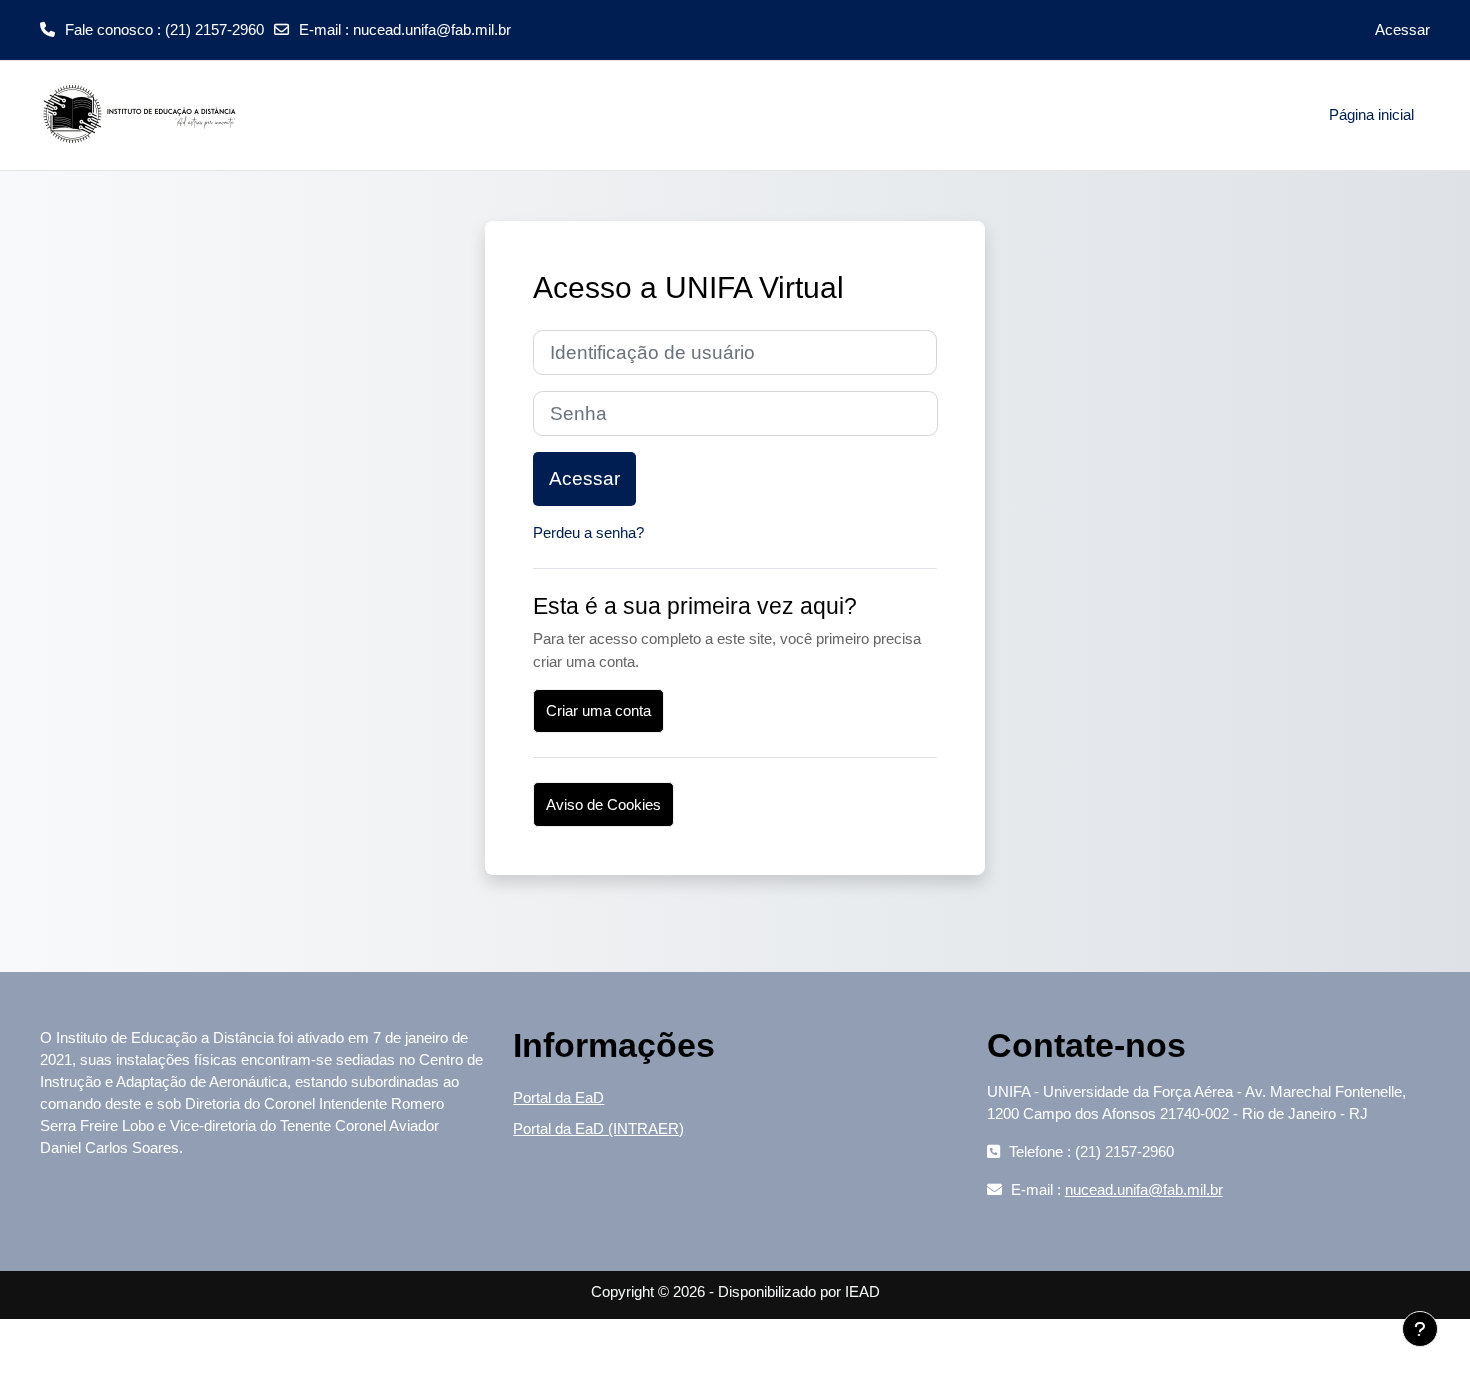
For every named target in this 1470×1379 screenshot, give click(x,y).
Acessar (1402, 29)
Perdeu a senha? (588, 532)
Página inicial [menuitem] (1371, 114)
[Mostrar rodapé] (1420, 1329)
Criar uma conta (598, 710)
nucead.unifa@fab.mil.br (432, 29)
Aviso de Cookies (603, 804)
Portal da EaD (558, 1097)
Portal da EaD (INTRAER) (598, 1128)
